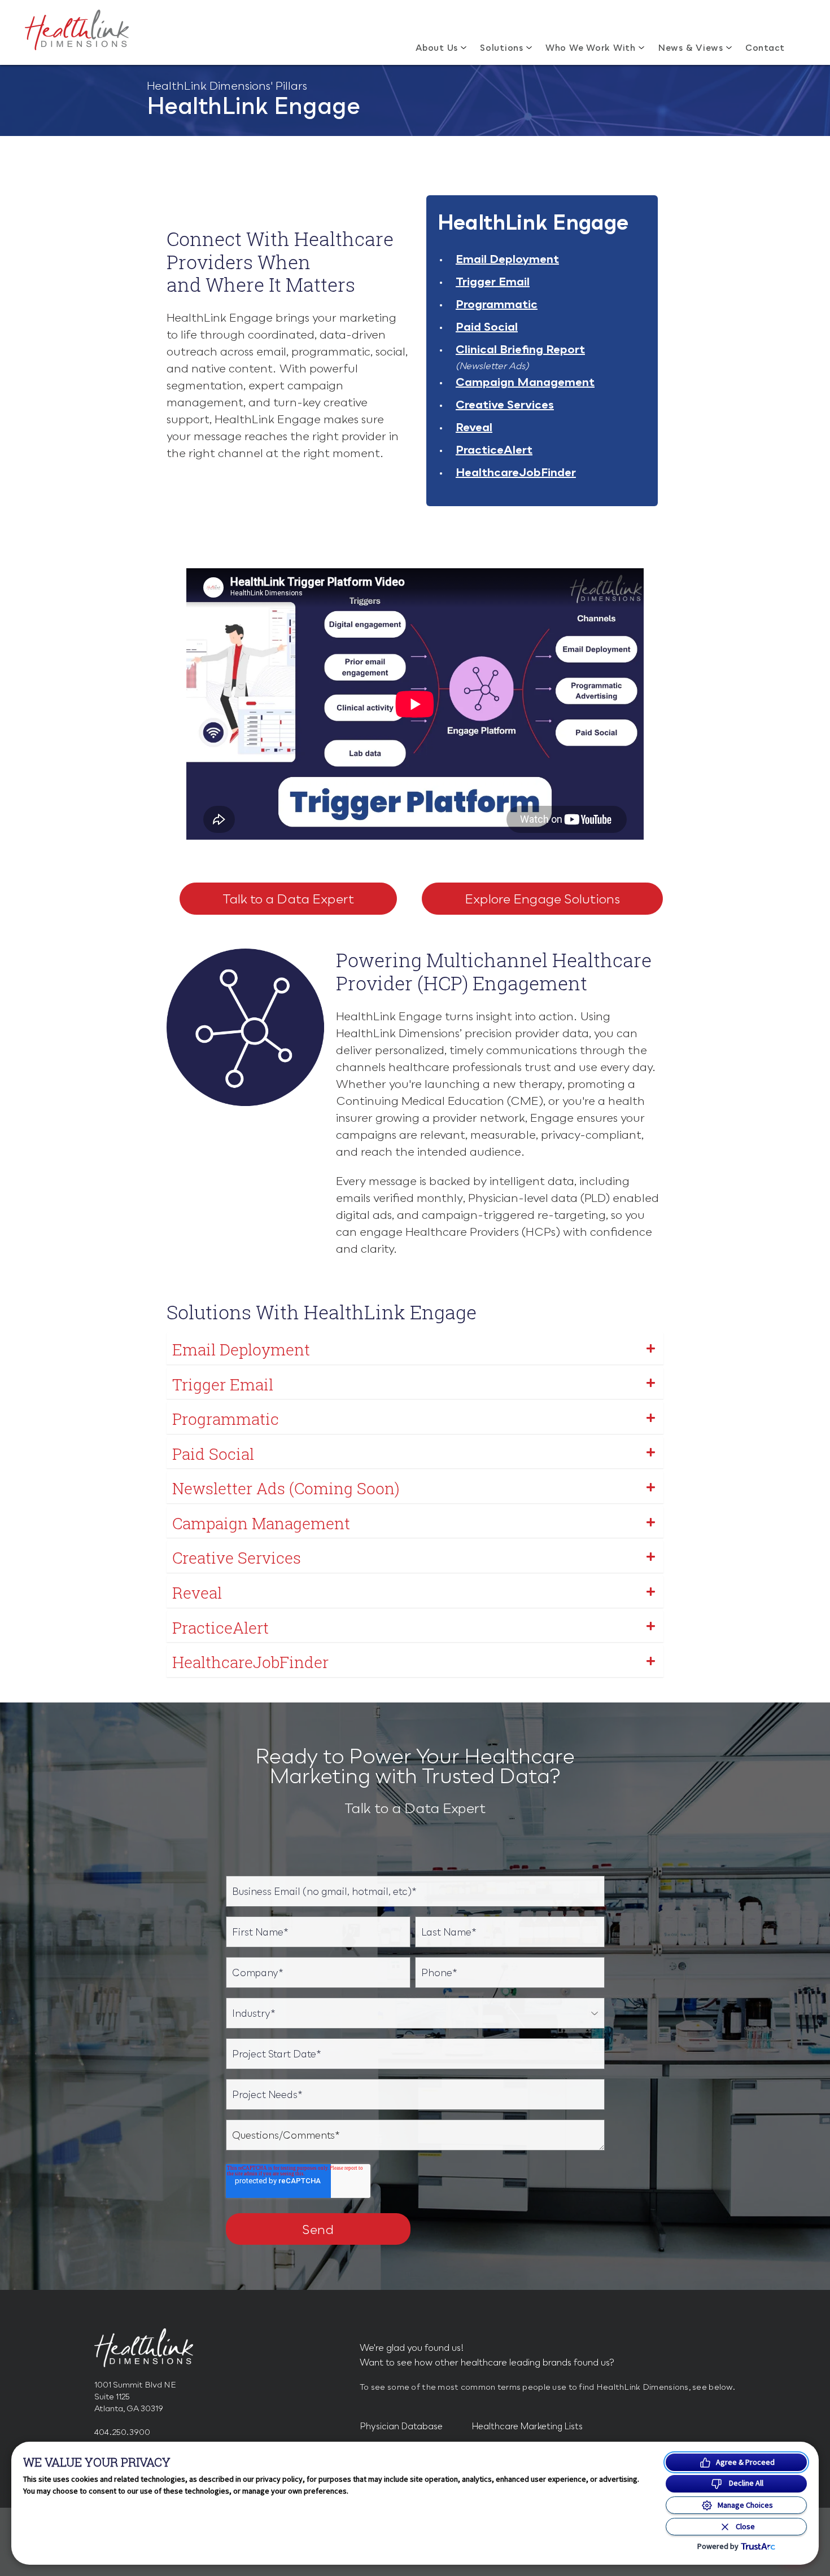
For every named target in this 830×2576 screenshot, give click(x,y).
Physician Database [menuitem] (401, 2426)
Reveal (474, 427)
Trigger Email (493, 281)
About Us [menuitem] (437, 47)
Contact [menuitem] (765, 47)
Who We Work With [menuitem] (591, 47)
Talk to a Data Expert (288, 899)
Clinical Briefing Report (520, 349)
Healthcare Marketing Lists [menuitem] (527, 2426)
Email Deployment (507, 258)
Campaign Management (525, 381)
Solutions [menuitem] (502, 47)
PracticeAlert (494, 449)
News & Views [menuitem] (691, 47)
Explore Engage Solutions (542, 899)
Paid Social (487, 326)
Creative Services (505, 404)
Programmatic (497, 304)
